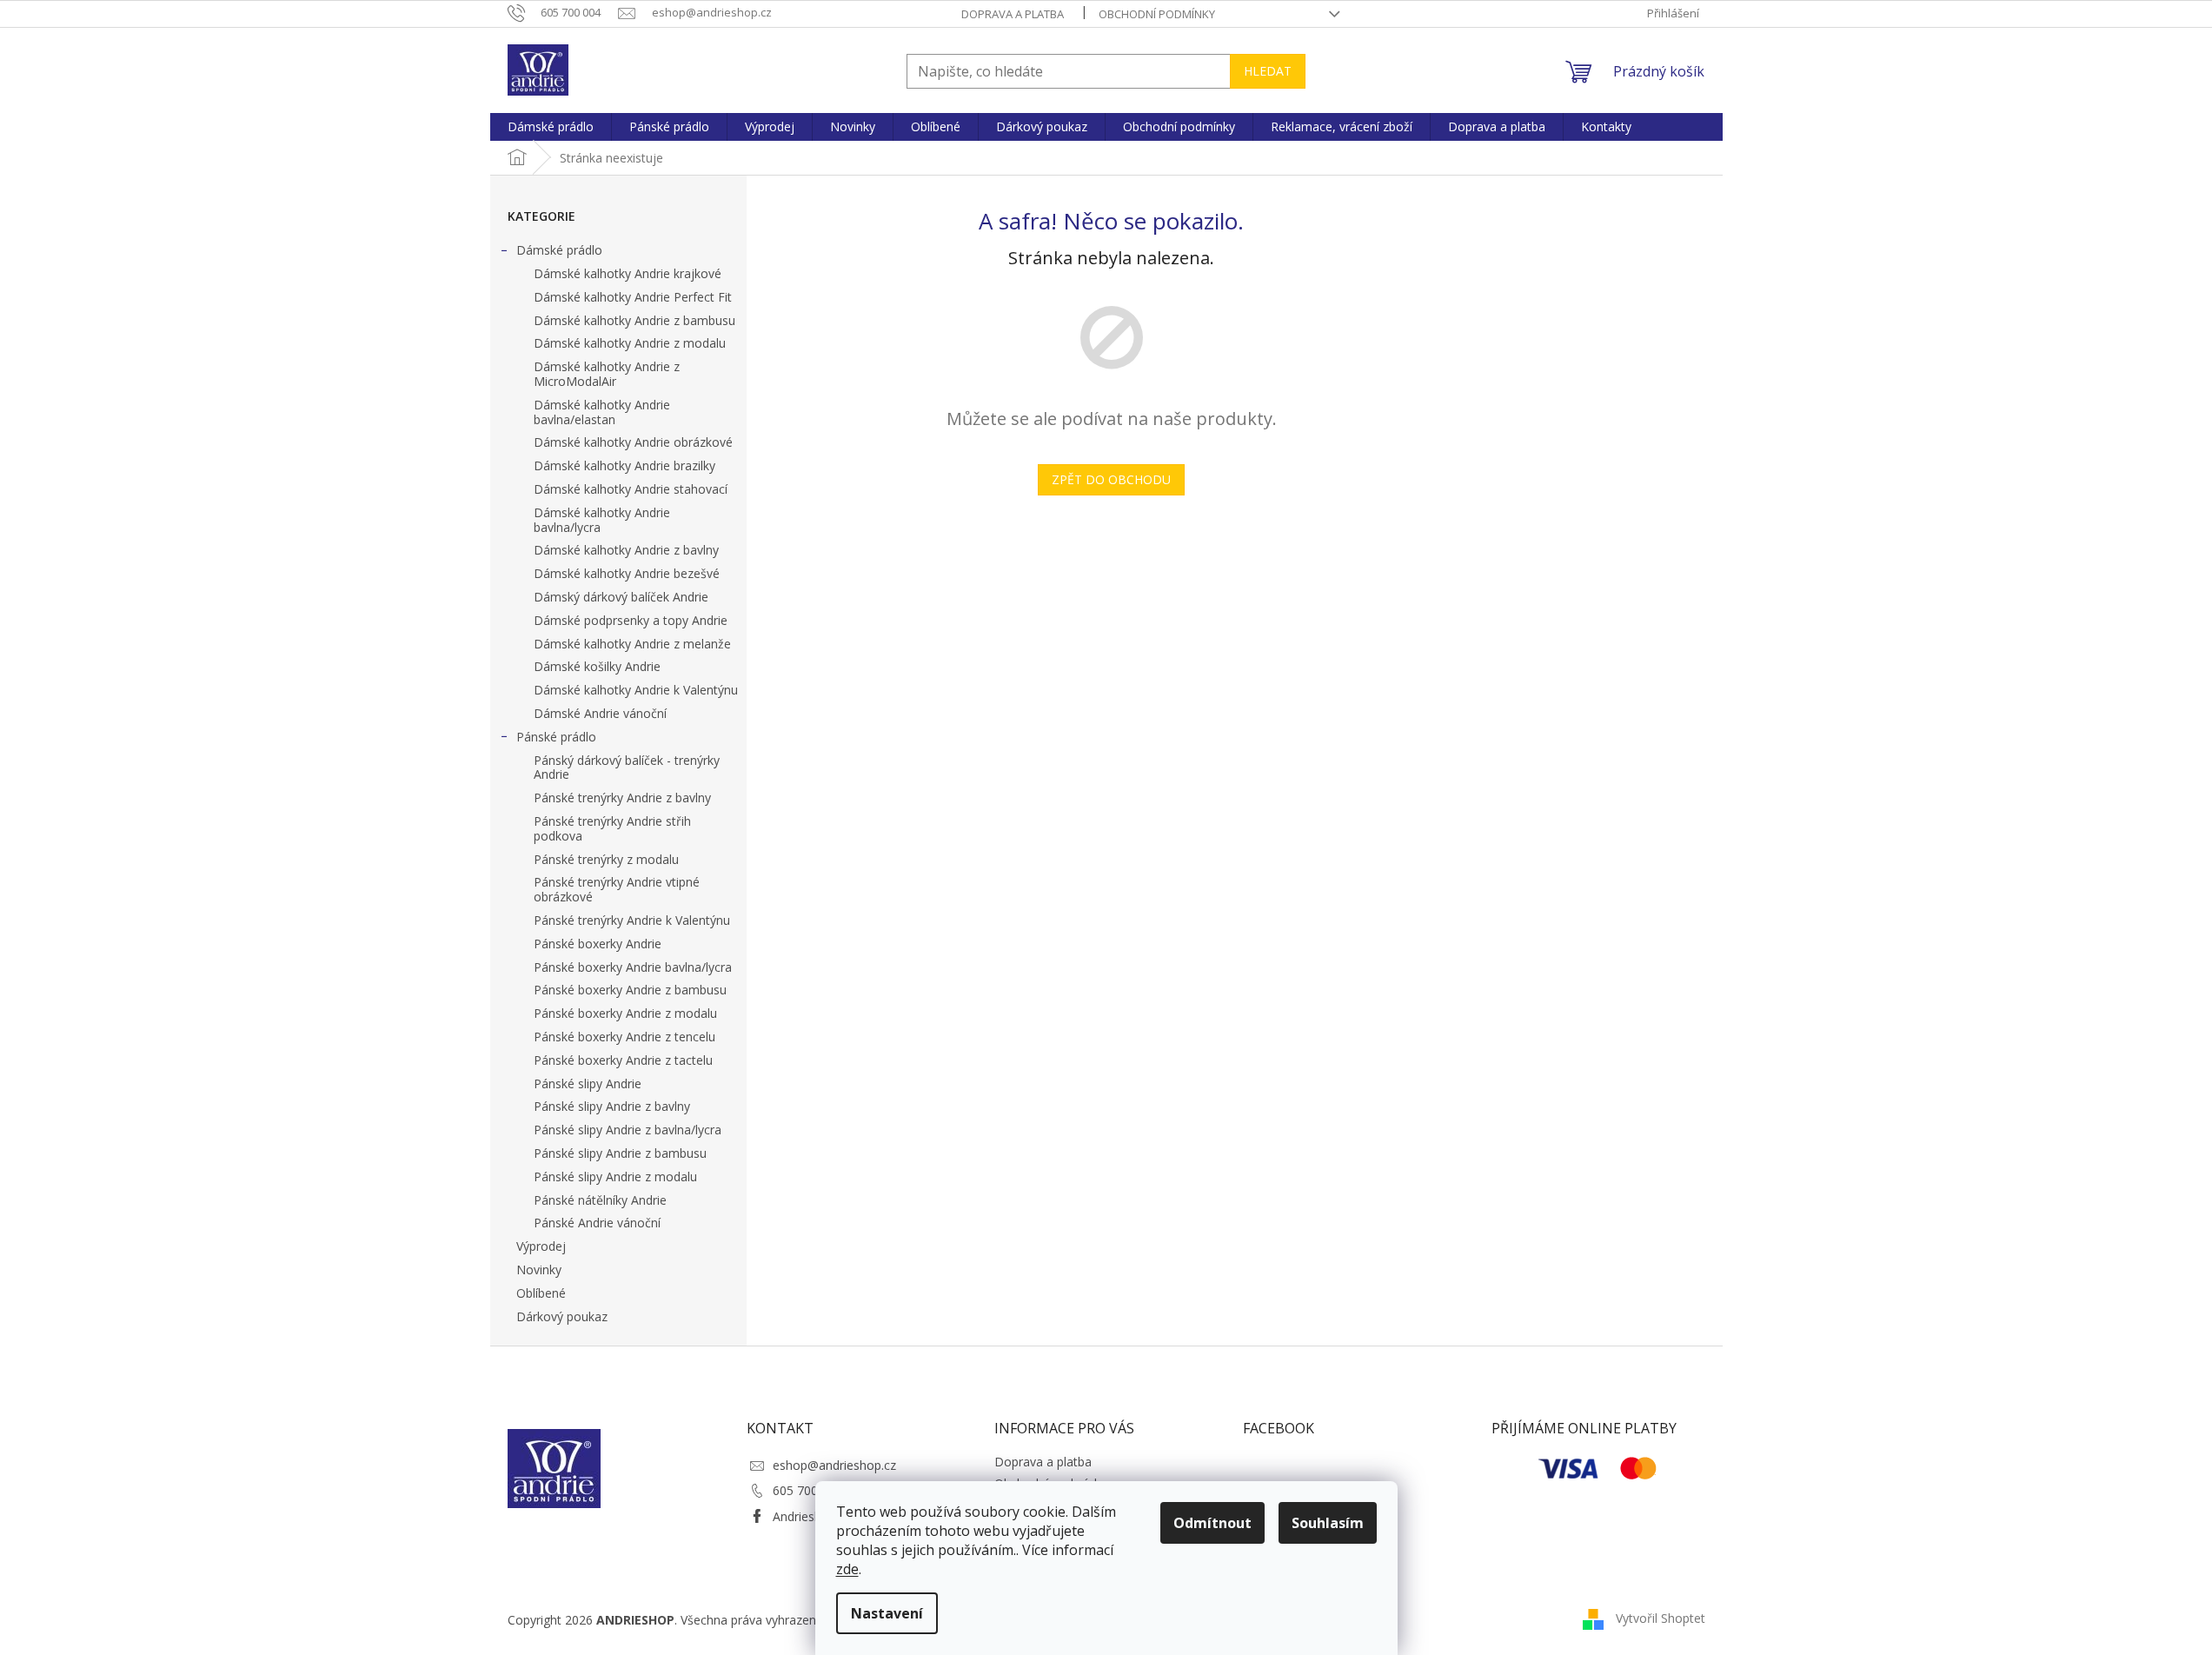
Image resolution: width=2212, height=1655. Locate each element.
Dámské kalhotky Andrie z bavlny (626, 550)
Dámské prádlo (559, 250)
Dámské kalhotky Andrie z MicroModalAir (607, 374)
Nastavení (887, 1613)
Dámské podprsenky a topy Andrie (631, 620)
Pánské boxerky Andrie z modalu (625, 1013)
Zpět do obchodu (1111, 479)
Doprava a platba (1013, 14)
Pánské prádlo (556, 737)
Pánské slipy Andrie (588, 1083)
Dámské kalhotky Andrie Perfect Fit (633, 297)
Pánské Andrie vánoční (597, 1223)
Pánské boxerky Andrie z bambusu (630, 990)
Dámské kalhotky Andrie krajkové (628, 273)
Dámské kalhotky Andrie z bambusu (634, 320)
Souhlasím (1328, 1523)
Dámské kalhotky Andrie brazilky (624, 465)
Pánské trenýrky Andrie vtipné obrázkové (617, 889)
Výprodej (541, 1246)
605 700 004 (807, 1490)
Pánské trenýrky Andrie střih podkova (612, 828)
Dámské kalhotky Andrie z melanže (632, 644)
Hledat (1268, 71)
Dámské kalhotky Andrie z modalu (630, 343)
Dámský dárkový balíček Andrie (621, 597)
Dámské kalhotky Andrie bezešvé (627, 573)
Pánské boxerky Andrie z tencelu (624, 1037)
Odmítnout (1212, 1523)
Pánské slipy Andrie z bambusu (620, 1153)
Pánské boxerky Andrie (598, 944)
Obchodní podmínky (1157, 14)
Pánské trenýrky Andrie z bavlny (622, 798)
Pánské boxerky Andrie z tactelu (623, 1060)
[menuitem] (551, 127)
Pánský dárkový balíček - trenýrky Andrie (627, 768)
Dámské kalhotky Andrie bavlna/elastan (602, 412)
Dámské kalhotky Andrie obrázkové (633, 442)
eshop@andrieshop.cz (834, 1465)
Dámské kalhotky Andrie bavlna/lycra (602, 520)
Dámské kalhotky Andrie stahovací (631, 489)
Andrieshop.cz (812, 1516)
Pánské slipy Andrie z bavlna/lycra (628, 1130)
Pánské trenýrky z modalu (606, 859)
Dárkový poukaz (562, 1316)
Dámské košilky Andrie (597, 666)
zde (847, 1569)
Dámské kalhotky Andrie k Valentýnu (636, 690)
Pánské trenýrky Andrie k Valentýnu (632, 920)
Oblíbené (541, 1293)
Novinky (539, 1269)
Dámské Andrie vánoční (600, 713)
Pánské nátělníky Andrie (600, 1200)
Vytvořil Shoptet (1661, 1618)
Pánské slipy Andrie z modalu (615, 1176)
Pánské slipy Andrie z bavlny (612, 1106)
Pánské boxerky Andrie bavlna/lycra (633, 967)
